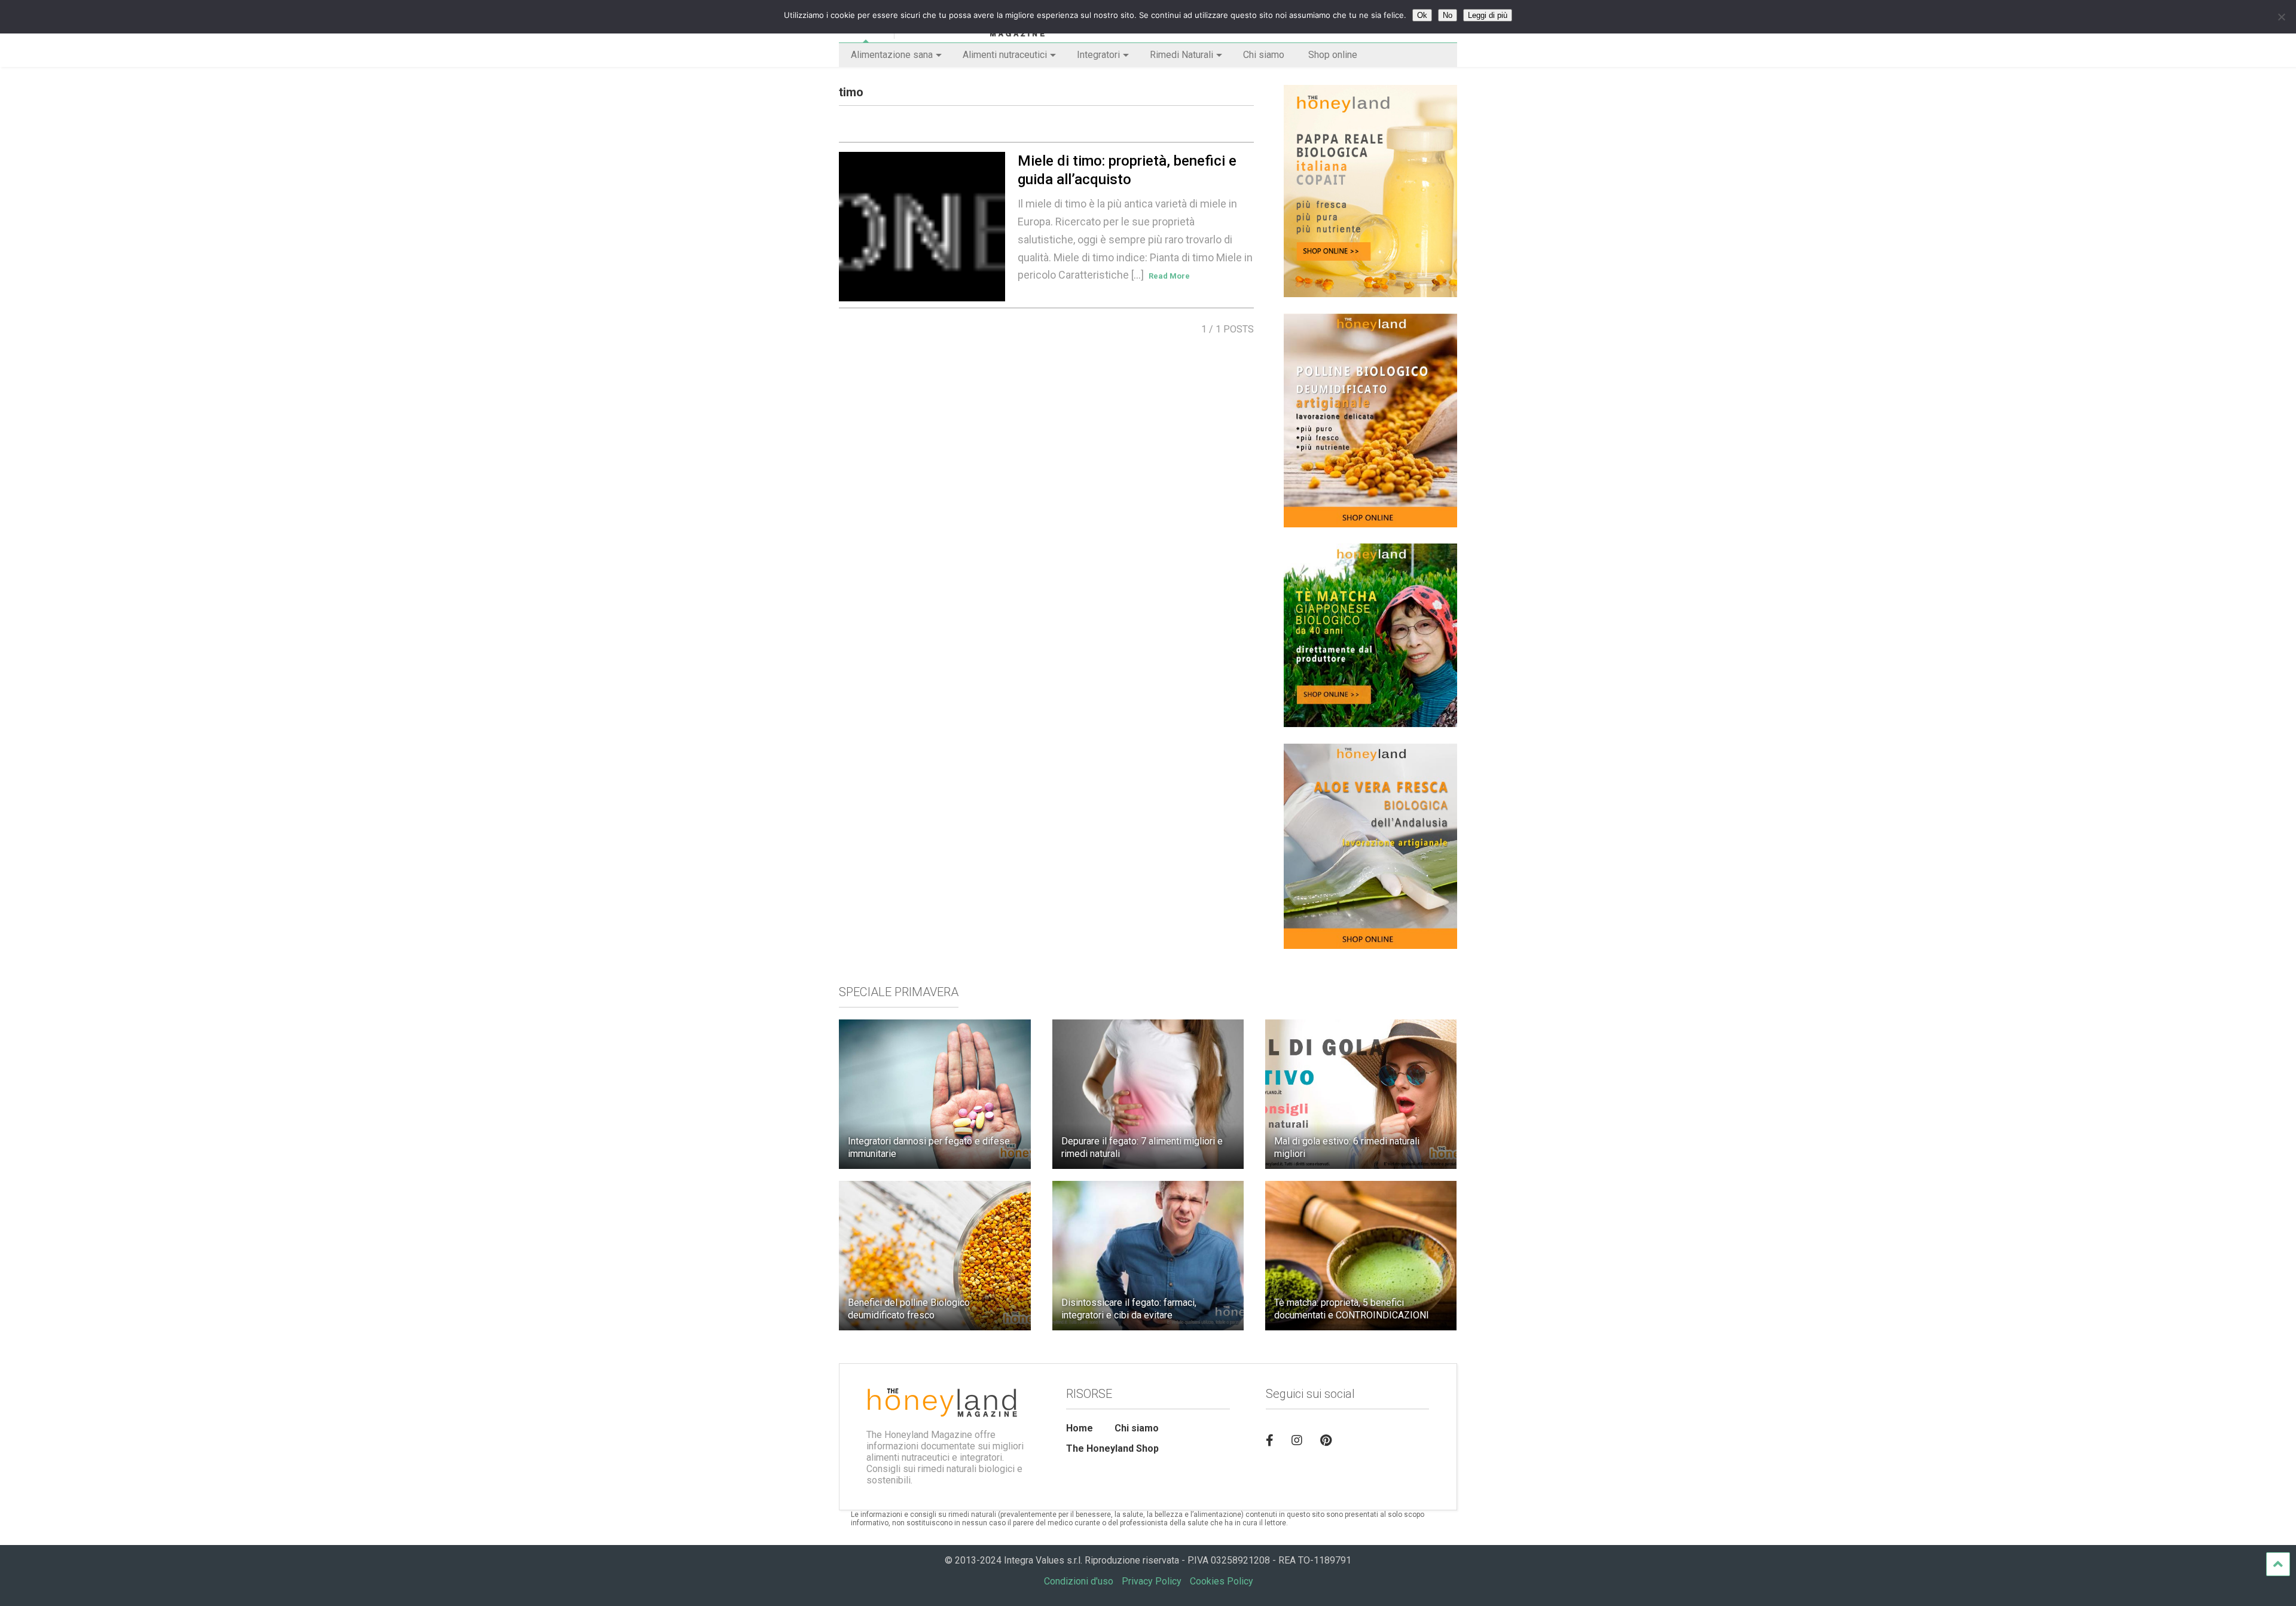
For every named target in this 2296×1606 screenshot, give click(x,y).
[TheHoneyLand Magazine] (970, 33)
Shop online (1333, 55)
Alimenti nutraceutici (1005, 55)
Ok (1422, 15)
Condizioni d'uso (1079, 1581)
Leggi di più (1488, 15)
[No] (2281, 17)
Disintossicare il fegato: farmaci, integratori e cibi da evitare (1129, 1309)
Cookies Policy (1222, 1581)
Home (1080, 1428)
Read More (1169, 276)
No (1448, 15)
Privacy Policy (1152, 1581)
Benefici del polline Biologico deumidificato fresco (909, 1309)
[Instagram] (1297, 1440)
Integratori (1098, 55)
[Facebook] (1270, 1440)
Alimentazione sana (892, 55)
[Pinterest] (1326, 1440)
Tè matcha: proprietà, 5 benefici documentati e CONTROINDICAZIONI (1352, 1309)
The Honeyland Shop (1112, 1448)
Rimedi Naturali (1181, 55)
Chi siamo (1264, 55)
